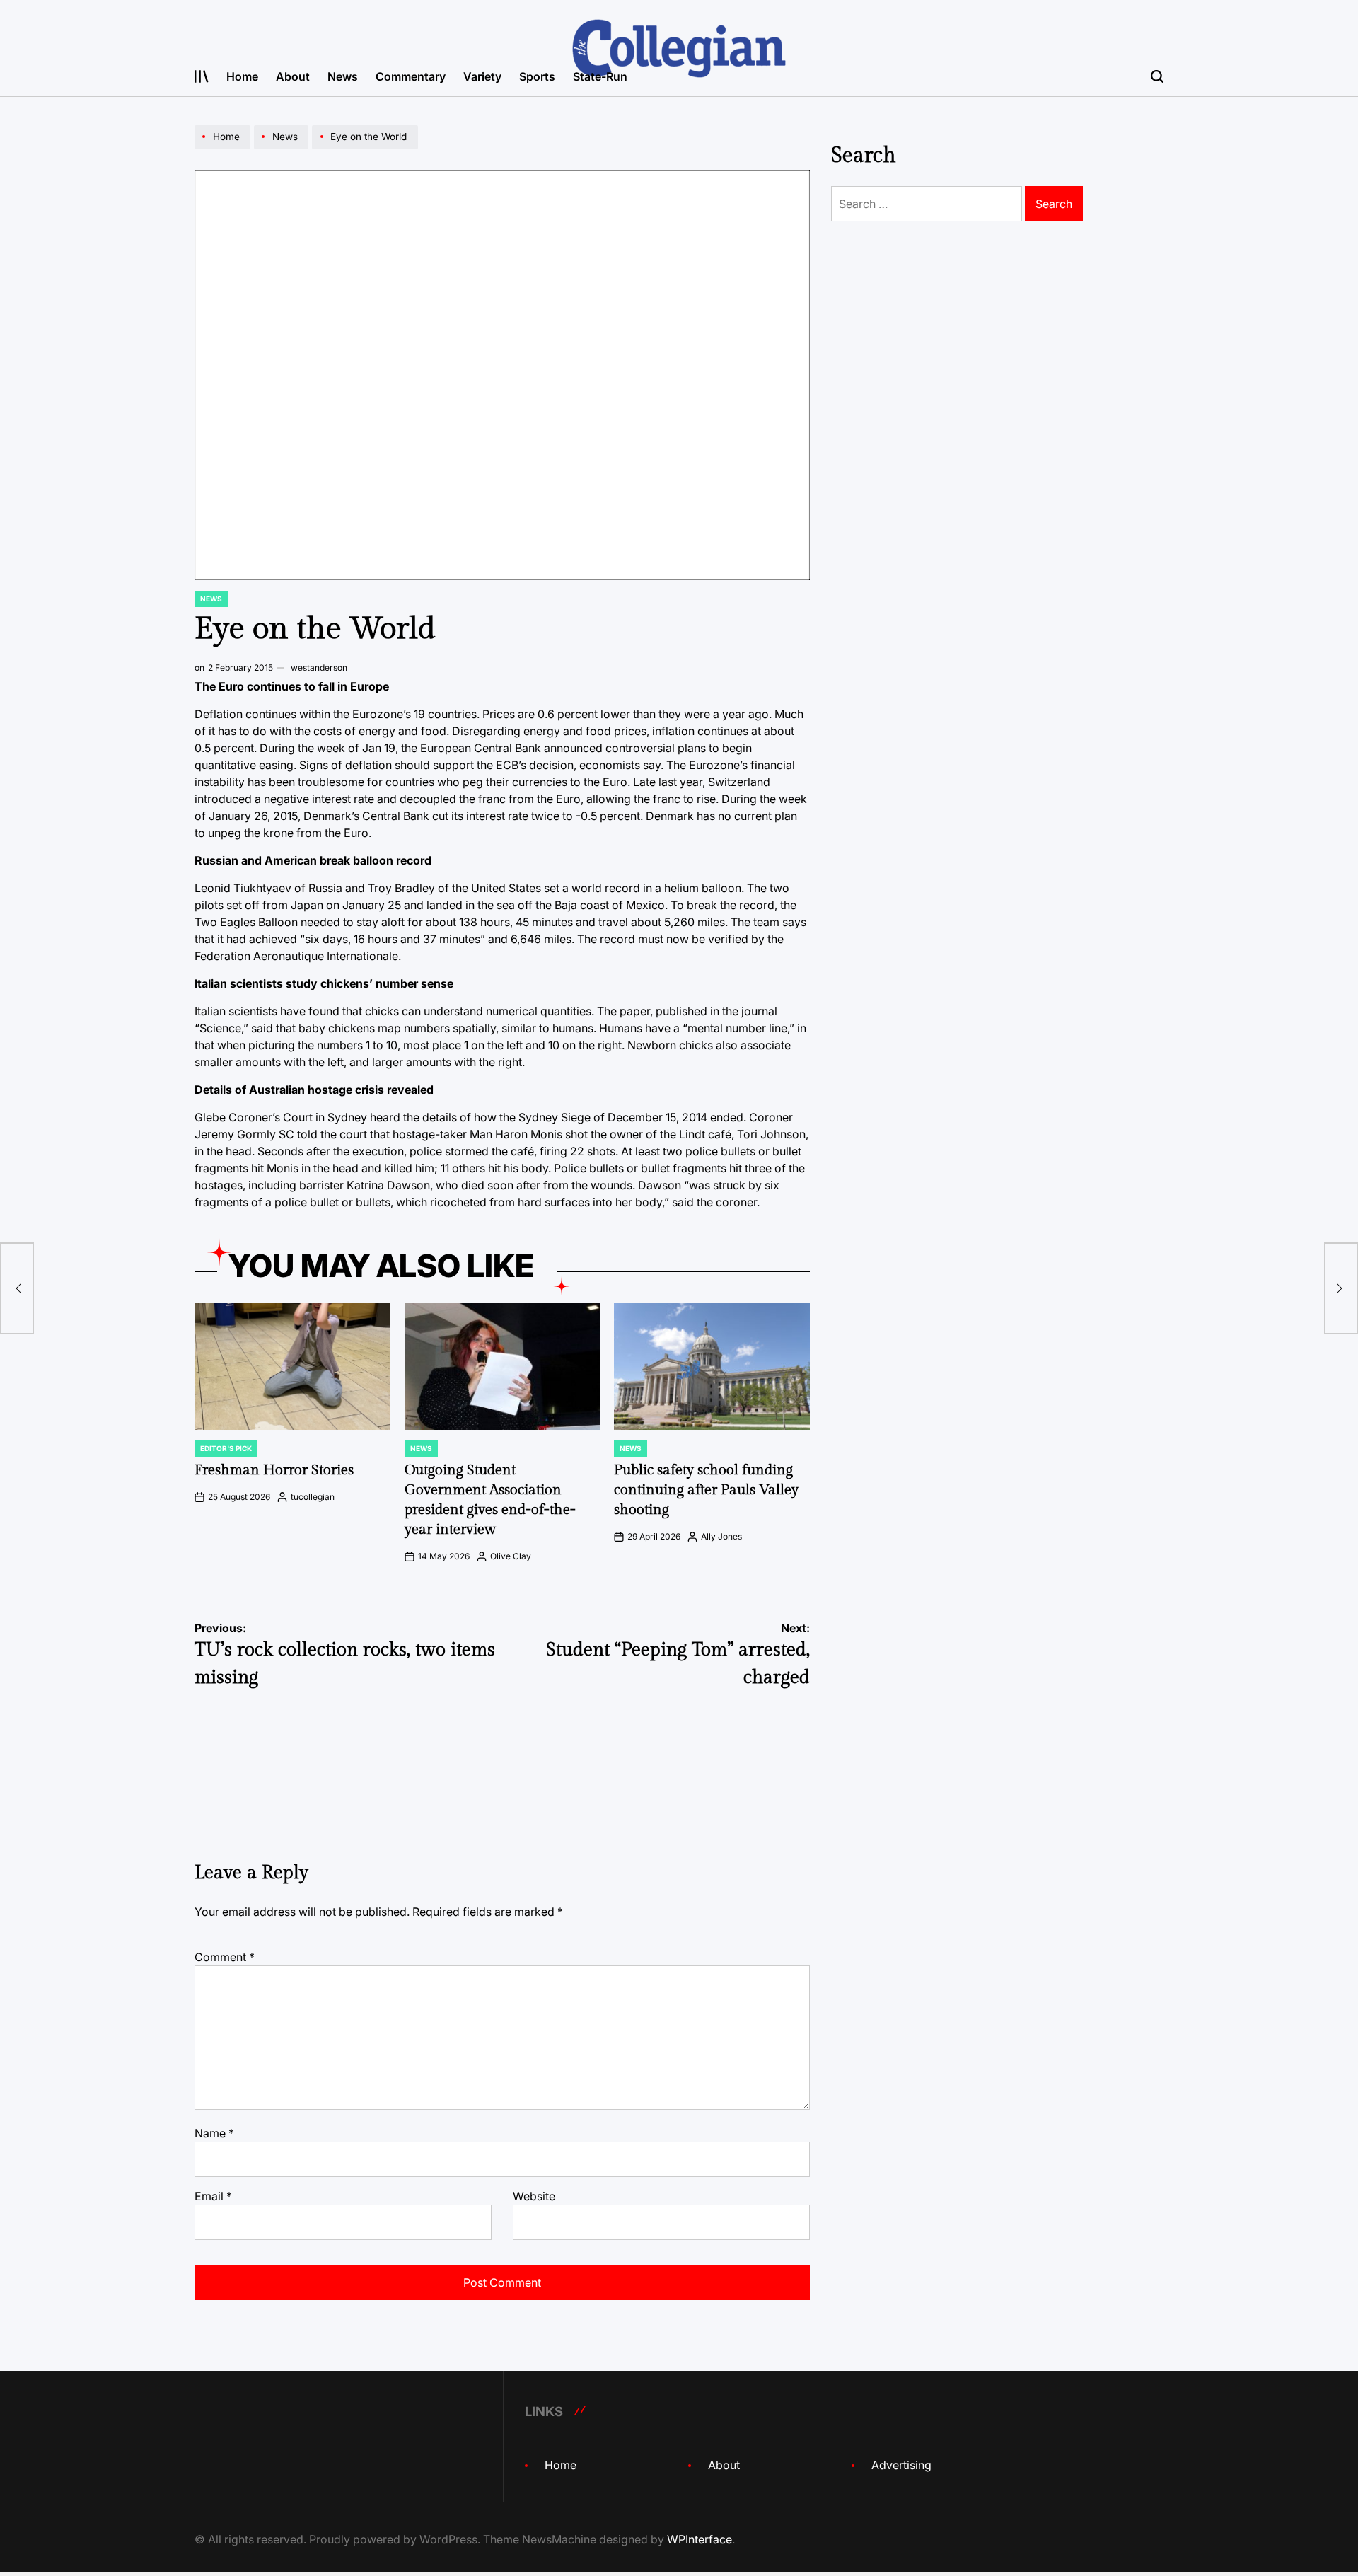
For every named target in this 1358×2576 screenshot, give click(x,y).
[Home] (224, 149)
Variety (482, 76)
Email (213, 2196)
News (343, 76)
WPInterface (700, 2539)
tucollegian (313, 1497)
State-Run (600, 76)
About (293, 76)
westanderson (319, 668)
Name (214, 2133)
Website (534, 2196)
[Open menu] (202, 76)
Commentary (411, 76)
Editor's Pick (226, 1448)
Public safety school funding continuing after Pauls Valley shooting (706, 1490)
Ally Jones (721, 1536)
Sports (537, 76)
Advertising (901, 2465)
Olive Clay (511, 1556)
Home (242, 76)
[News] (283, 149)
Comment (225, 1957)
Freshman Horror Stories (274, 1470)
